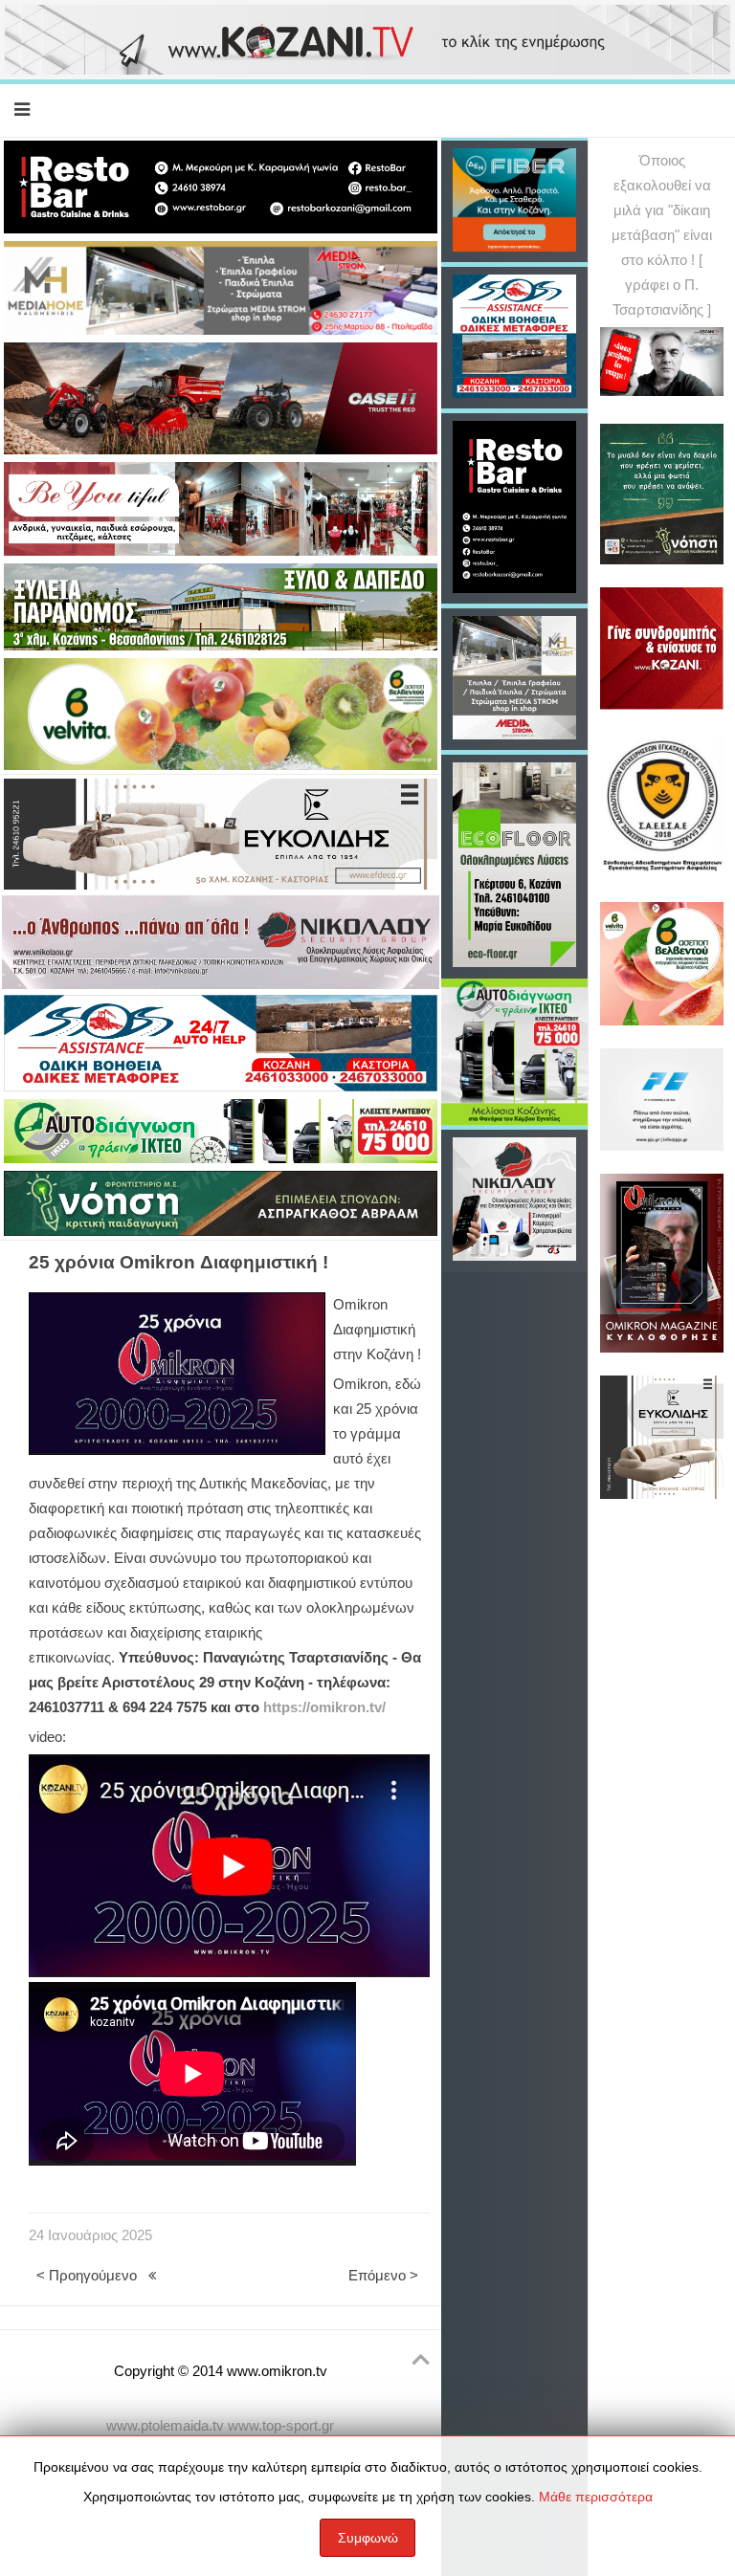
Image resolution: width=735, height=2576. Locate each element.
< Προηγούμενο (87, 2276)
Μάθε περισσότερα (596, 2497)
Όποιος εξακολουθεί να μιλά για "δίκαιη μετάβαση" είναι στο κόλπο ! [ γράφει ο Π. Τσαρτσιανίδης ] (662, 235)
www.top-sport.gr (281, 2426)
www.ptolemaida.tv (165, 2426)
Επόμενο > (383, 2276)
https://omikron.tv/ (324, 1707)
